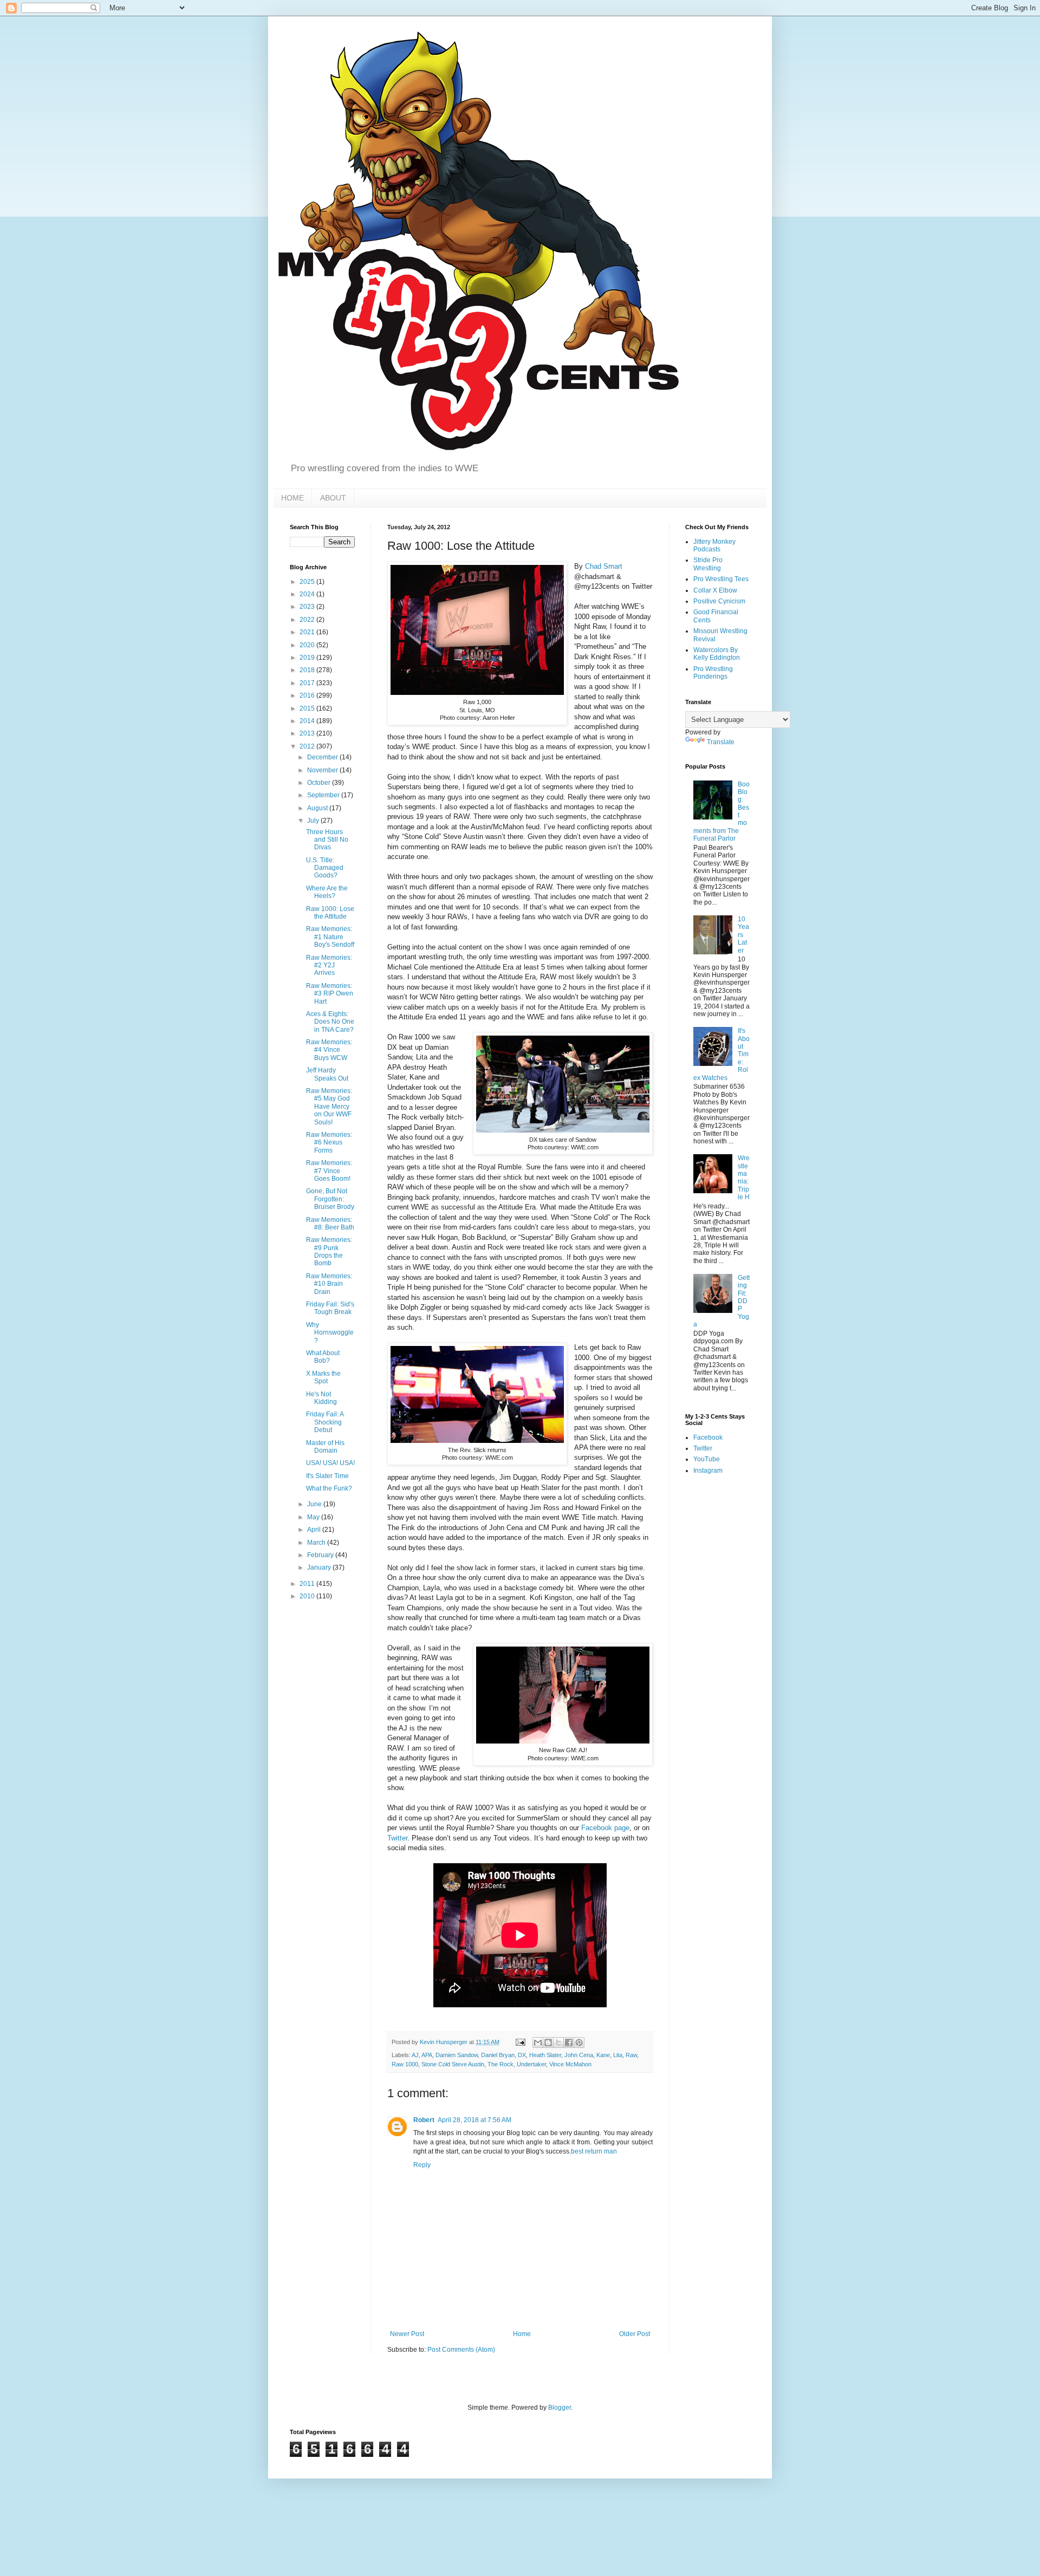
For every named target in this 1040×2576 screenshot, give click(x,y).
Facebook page (605, 1828)
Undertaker (531, 2064)
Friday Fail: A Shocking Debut (325, 1422)
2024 (308, 594)
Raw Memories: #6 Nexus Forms (329, 1143)
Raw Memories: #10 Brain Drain (329, 1284)
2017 (308, 683)
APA (427, 2055)
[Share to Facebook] (569, 2042)
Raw (631, 2055)
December (323, 757)
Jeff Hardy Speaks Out (327, 1074)
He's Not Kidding (321, 1398)
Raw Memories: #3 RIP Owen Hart (330, 994)
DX (522, 2055)
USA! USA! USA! (330, 1463)
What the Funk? (329, 1488)
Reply (422, 2165)
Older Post (635, 2334)
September (324, 795)
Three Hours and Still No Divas (327, 840)
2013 (308, 733)
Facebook (708, 1437)
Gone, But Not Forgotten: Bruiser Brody (330, 1199)
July (314, 821)
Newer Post (407, 2334)
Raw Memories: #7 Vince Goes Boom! (329, 1171)
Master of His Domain (325, 1447)
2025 (308, 582)
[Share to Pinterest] (579, 2042)
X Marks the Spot (323, 1377)
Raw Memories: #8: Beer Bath (330, 1224)
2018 (308, 670)
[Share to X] (558, 2042)
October (320, 783)
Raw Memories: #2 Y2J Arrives (329, 965)
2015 (308, 708)
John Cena (579, 2055)
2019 (308, 658)
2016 (308, 695)
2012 (308, 746)
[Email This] (538, 2042)
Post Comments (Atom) (461, 2350)
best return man (594, 2151)
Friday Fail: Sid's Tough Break (330, 1308)
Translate (721, 742)
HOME (292, 498)
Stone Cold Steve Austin (453, 2064)
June (315, 1504)
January (320, 1567)
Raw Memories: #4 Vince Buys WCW (329, 1050)
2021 (308, 632)
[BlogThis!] (548, 2042)
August (318, 808)
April (315, 1530)
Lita (618, 2055)
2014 (308, 721)
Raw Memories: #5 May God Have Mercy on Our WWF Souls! (329, 1107)
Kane (603, 2055)
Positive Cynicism (719, 601)
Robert (424, 2120)
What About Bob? (323, 1357)
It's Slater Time (327, 1476)
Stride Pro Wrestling (708, 564)
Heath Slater (545, 2055)
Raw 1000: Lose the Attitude (330, 913)
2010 (308, 1596)
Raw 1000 (405, 2064)
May (314, 1517)
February (321, 1555)
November (323, 770)
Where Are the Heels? (327, 892)
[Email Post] (520, 2042)
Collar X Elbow (715, 590)
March (317, 1543)
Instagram (708, 1471)
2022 (308, 620)
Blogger (560, 2408)
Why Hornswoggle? (330, 1333)
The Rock (500, 2064)
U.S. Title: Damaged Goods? (325, 868)
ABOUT (333, 498)
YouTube (707, 1459)
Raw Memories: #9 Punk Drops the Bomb (329, 1251)
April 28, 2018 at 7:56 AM (474, 2120)
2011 (308, 1584)
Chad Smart (604, 566)
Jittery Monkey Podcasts (714, 545)
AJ (415, 2055)
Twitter (397, 1838)
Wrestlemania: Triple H (744, 1178)
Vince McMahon (570, 2064)
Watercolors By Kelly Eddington (717, 654)
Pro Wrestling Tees (721, 579)
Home (522, 2334)
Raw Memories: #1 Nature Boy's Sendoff (330, 937)
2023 (308, 607)
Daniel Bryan (498, 2055)
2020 (308, 645)
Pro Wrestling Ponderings (713, 673)
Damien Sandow (457, 2055)
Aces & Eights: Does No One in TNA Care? (330, 1022)
